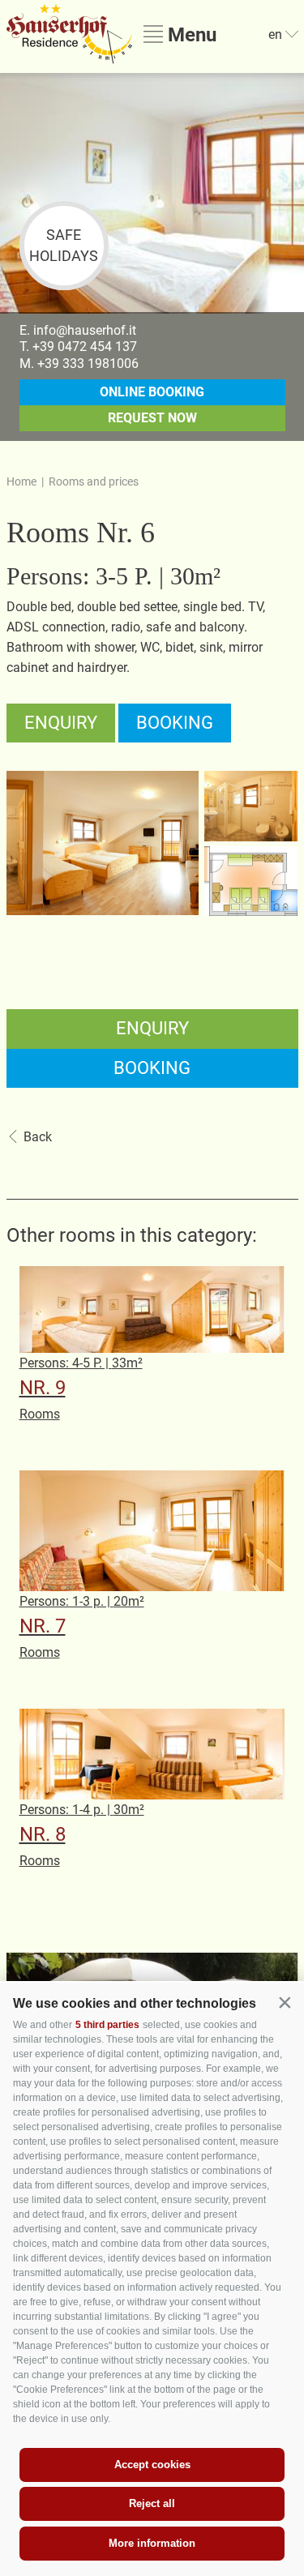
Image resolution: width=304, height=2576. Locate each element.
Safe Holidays (64, 245)
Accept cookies (152, 2465)
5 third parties (107, 2025)
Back (38, 1137)
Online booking (152, 392)
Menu (190, 34)
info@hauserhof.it (85, 330)
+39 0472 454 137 (85, 347)
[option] (152, 193)
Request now (152, 418)
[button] (285, 2002)
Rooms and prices (94, 481)
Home (21, 481)
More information (152, 2543)
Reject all (152, 2503)
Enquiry (61, 723)
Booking (175, 723)
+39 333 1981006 (88, 364)
